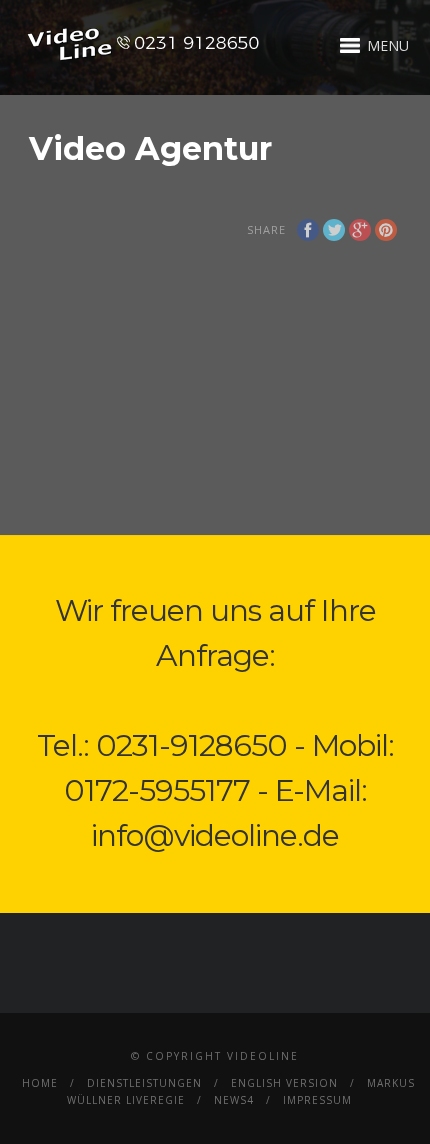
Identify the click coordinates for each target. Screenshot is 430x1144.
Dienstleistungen (144, 1083)
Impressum (317, 1100)
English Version (284, 1083)
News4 (234, 1100)
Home (40, 1083)
